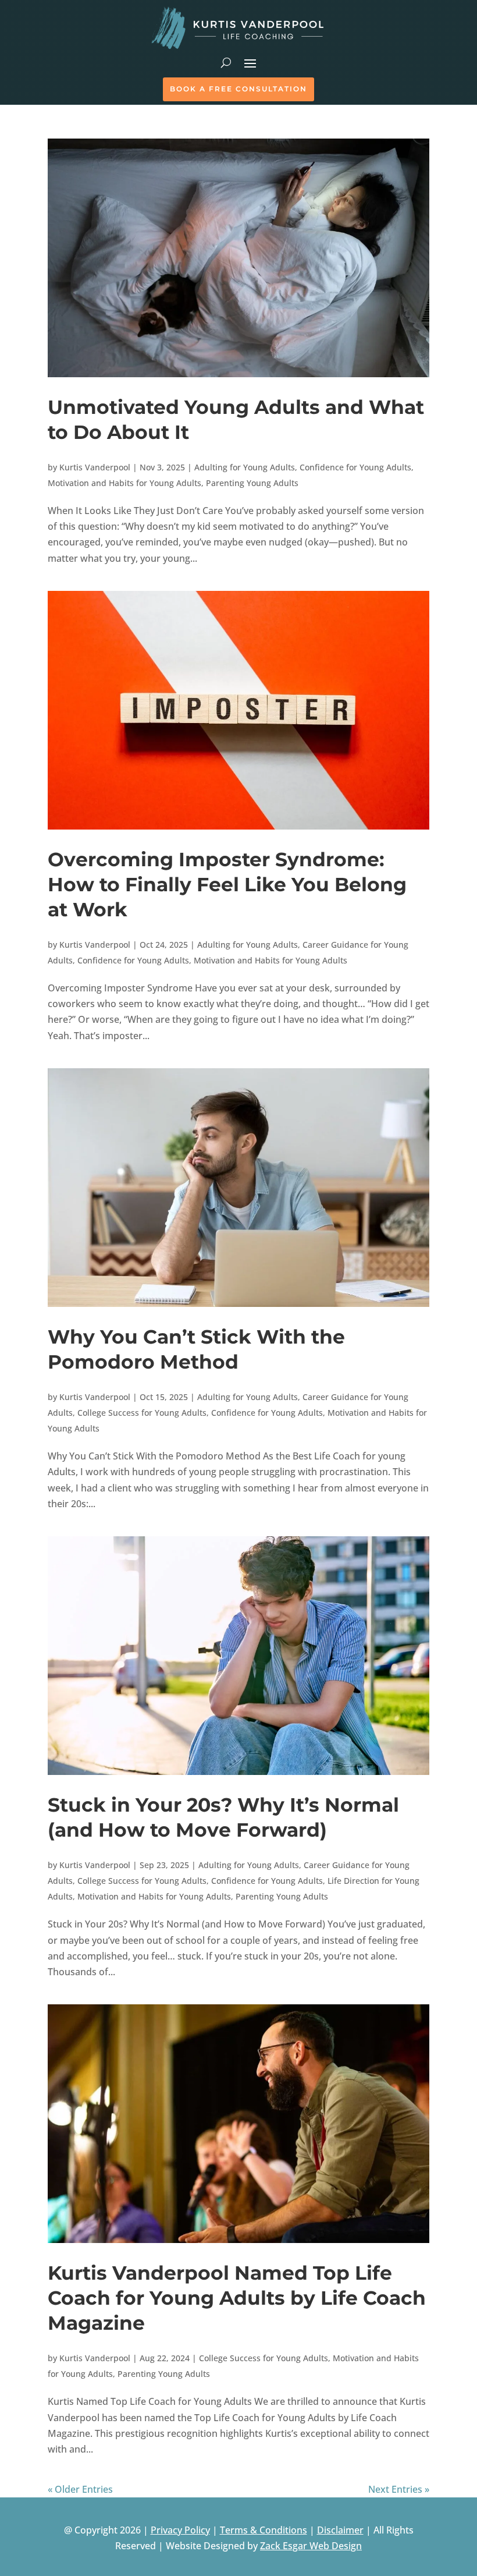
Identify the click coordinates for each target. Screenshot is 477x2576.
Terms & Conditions (264, 2530)
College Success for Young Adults (142, 1413)
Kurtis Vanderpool (95, 467)
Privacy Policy (180, 2530)
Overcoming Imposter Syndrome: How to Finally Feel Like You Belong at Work (227, 884)
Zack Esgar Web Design (311, 2546)
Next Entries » (399, 2489)
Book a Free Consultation (238, 89)
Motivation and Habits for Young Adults (124, 483)
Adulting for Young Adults (245, 467)
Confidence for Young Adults (355, 467)
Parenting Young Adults (252, 483)
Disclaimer (340, 2530)
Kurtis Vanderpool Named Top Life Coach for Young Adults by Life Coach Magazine (237, 2298)
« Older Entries (80, 2489)
